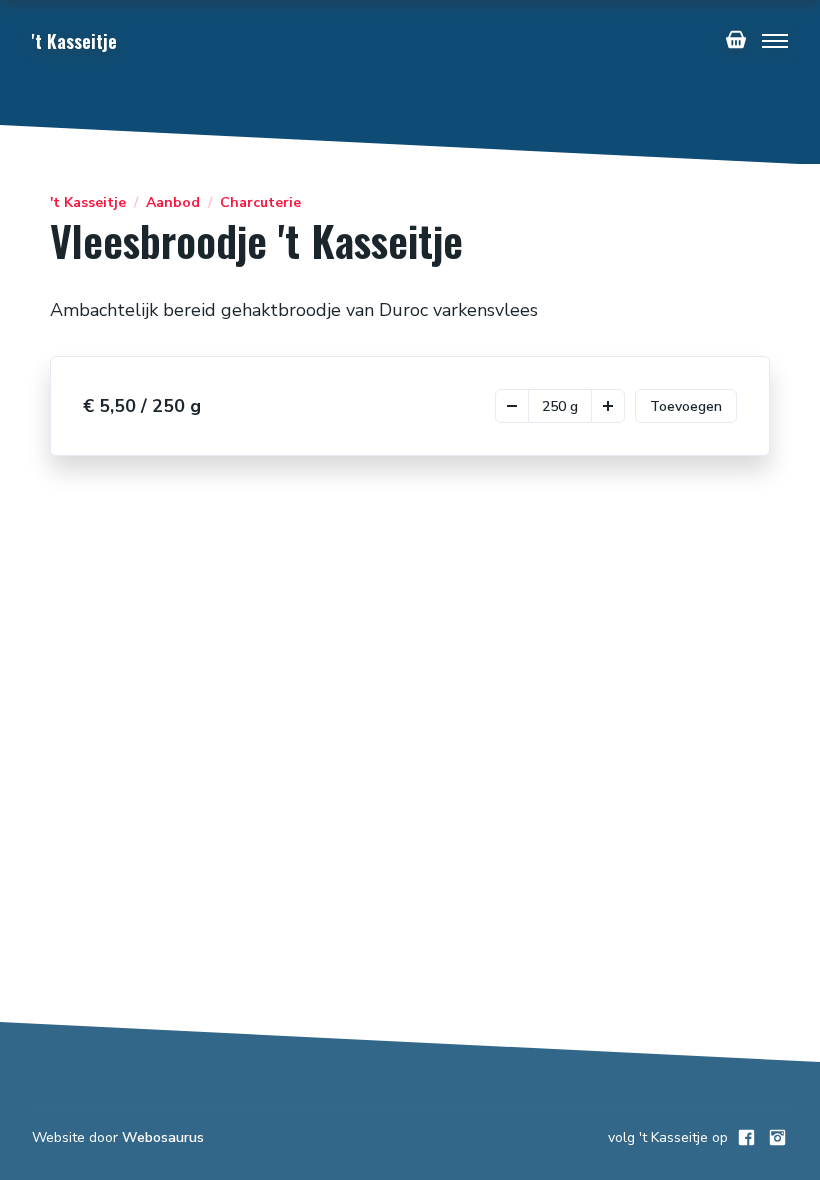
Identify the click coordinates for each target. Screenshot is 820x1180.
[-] (512, 406)
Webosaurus (163, 1137)
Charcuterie (260, 203)
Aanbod (173, 203)
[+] (608, 406)
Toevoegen (686, 406)
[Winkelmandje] (736, 41)
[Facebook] (746, 1137)
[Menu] (775, 41)
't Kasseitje (88, 203)
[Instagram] (777, 1137)
